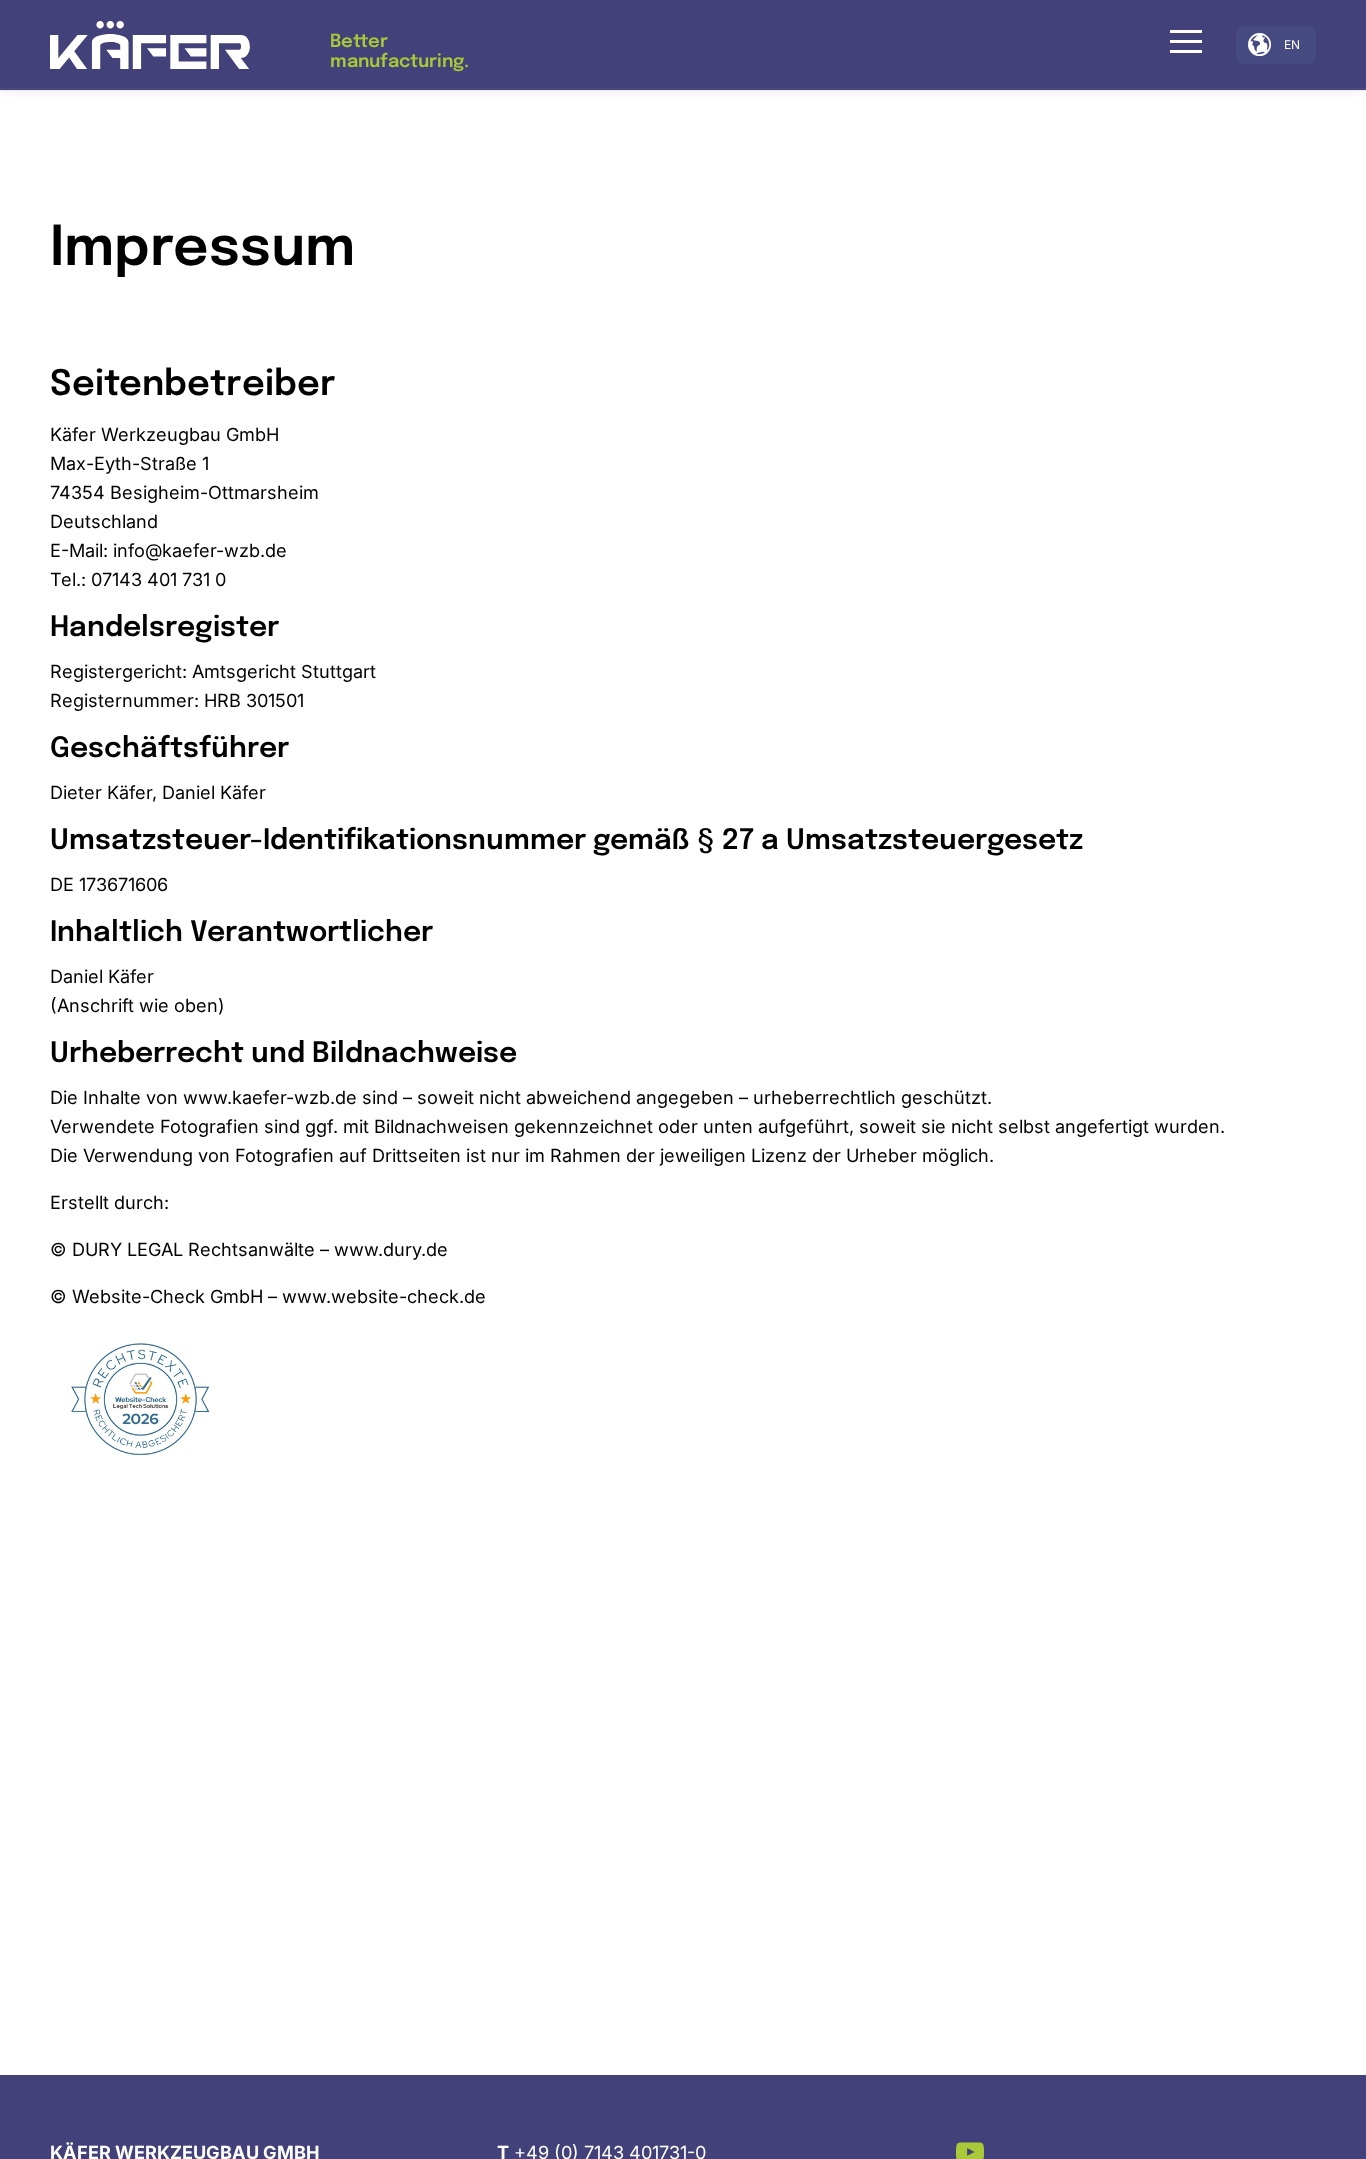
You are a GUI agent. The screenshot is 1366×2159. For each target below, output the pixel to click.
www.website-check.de (384, 1296)
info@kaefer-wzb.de (200, 550)
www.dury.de (391, 1249)
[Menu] (1179, 41)
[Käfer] (150, 45)
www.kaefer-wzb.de (270, 1097)
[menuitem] (1179, 45)
